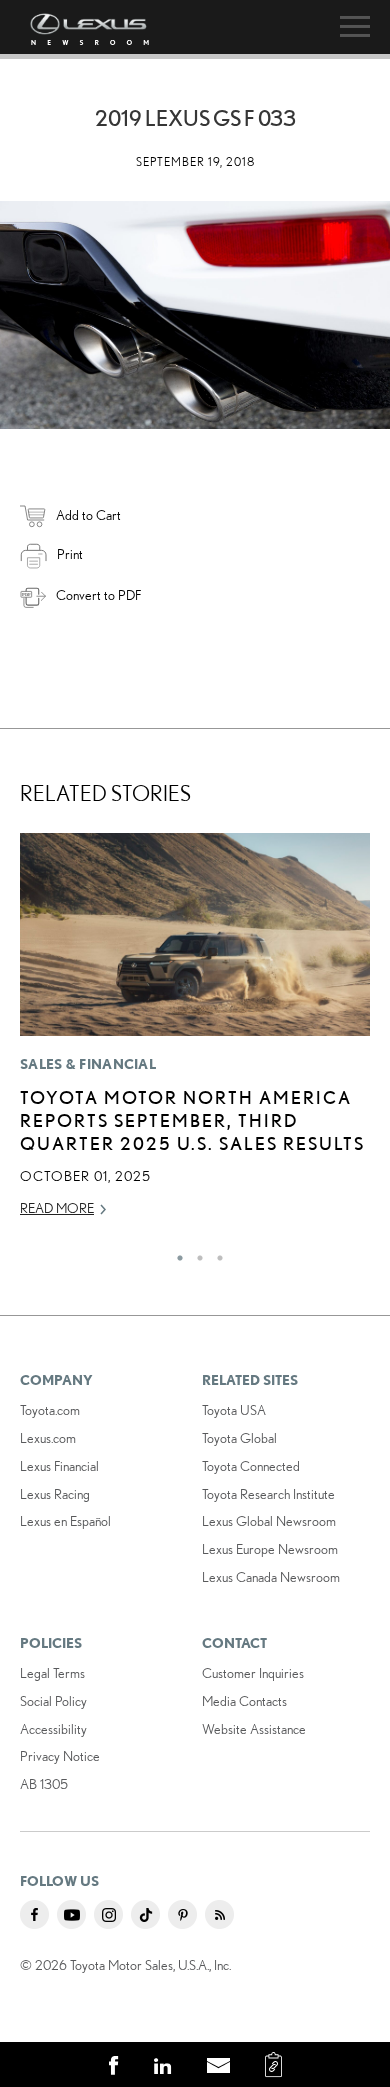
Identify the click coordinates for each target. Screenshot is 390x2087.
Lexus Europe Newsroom (270, 1549)
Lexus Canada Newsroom (271, 1577)
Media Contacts (244, 1701)
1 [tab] (175, 1253)
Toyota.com (50, 1410)
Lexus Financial (59, 1466)
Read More (57, 1208)
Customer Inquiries (253, 1673)
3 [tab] (215, 1253)
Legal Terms (52, 1673)
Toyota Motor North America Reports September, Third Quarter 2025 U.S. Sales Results (192, 1120)
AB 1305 (44, 1784)
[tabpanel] (195, 1034)
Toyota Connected (251, 1466)
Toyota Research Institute (268, 1494)
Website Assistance (254, 1729)
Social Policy (53, 1701)
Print (70, 554)
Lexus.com (48, 1438)
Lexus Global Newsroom (269, 1521)
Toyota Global (239, 1438)
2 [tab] (195, 1253)
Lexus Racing (55, 1494)
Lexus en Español (65, 1521)
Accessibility (53, 1729)
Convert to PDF (98, 595)
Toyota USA (234, 1410)
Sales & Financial (88, 1064)
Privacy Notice (60, 1756)
